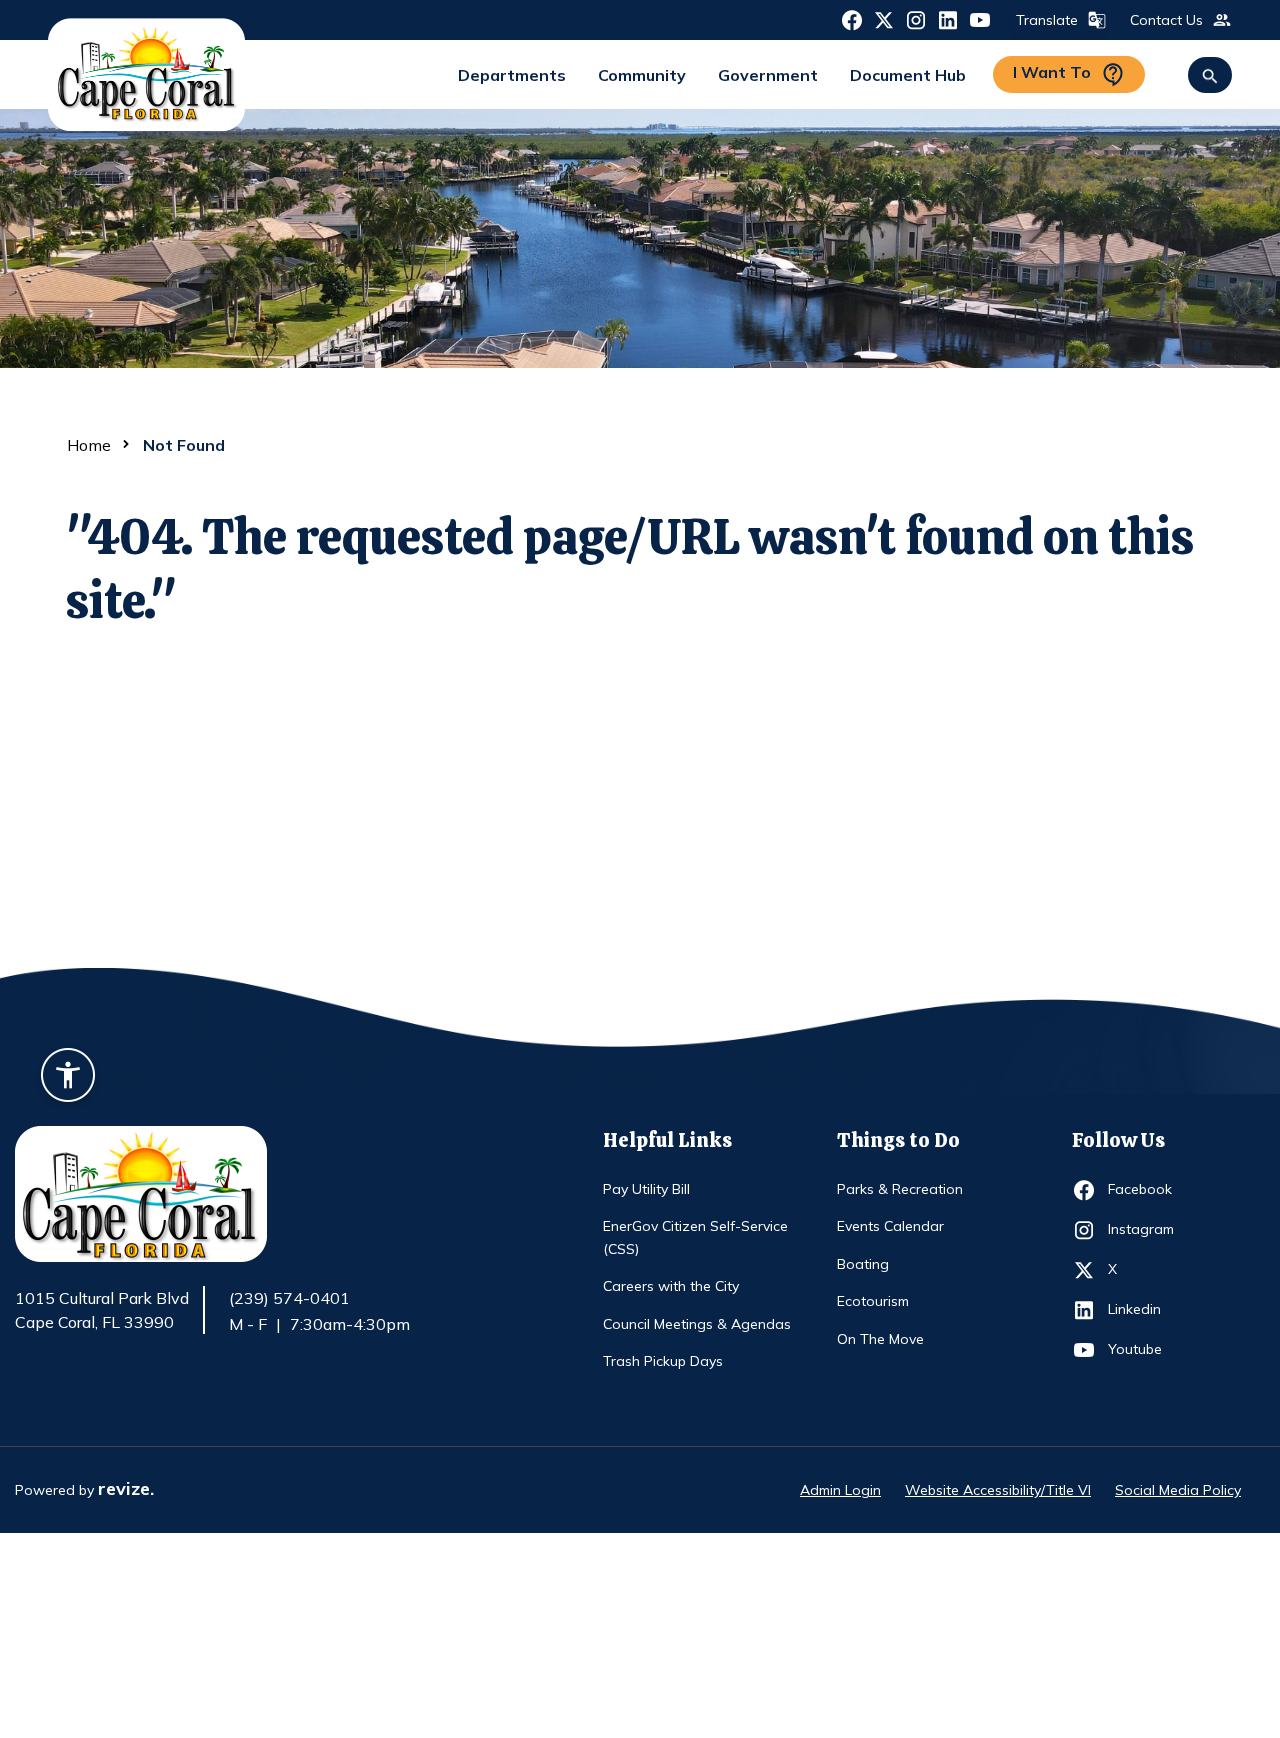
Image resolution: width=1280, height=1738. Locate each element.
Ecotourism (873, 1301)
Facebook (1144, 1188)
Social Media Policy (1178, 1490)
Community (642, 75)
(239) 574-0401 (289, 1298)
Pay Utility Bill (646, 1189)
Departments (512, 75)
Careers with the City (671, 1286)
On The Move (880, 1339)
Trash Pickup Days (663, 1361)
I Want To (1052, 72)
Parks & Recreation (900, 1189)
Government (768, 75)
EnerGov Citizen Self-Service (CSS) (695, 1237)
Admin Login (840, 1490)
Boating (863, 1264)
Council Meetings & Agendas (697, 1324)
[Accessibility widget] (68, 1078)
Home (89, 445)
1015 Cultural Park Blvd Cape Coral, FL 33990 (102, 1311)
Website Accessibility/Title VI (998, 1490)
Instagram (1144, 1228)
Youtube (1144, 1348)
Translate (1047, 20)
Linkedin (1144, 1308)
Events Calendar (890, 1226)
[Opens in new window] (852, 19)
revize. (126, 1488)
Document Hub (908, 75)
